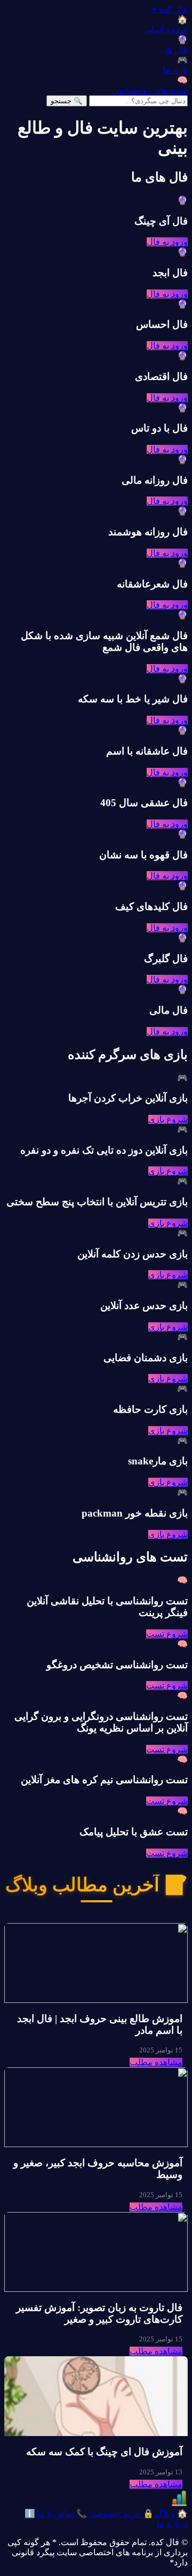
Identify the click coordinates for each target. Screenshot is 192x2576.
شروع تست (167, 1634)
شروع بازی (168, 1119)
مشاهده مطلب (156, 2062)
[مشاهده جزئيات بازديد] (179, 2503)
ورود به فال (167, 242)
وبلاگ (171, 2513)
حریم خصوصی (120, 2513)
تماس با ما (61, 2513)
